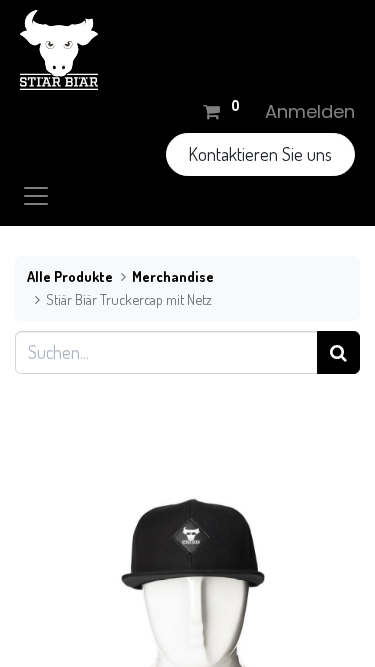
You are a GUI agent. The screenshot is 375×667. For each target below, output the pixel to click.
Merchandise (173, 276)
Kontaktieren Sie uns (260, 154)
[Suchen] (338, 352)
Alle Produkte (70, 276)
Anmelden (310, 111)
